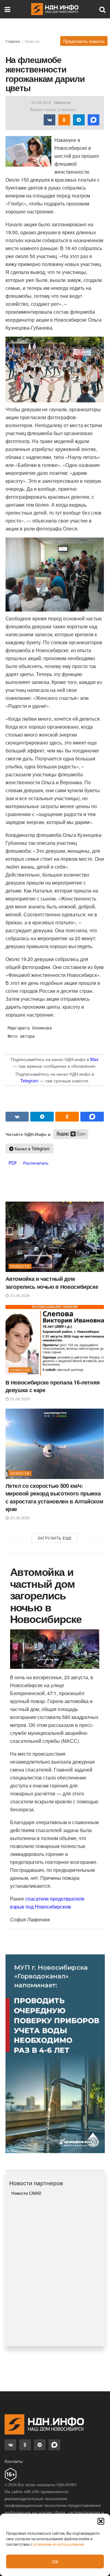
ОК (55, 2561)
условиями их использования (59, 2544)
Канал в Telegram (32, 1148)
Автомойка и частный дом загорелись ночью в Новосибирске (52, 1282)
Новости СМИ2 (26, 2193)
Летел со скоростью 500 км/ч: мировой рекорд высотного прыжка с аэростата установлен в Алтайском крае (54, 1497)
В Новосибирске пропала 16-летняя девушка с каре (53, 1386)
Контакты (14, 2461)
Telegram (29, 1081)
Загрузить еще (55, 1538)
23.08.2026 (19, 1295)
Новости (32, 41)
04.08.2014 (41, 102)
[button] (101, 2521)
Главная (13, 41)
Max (94, 1059)
